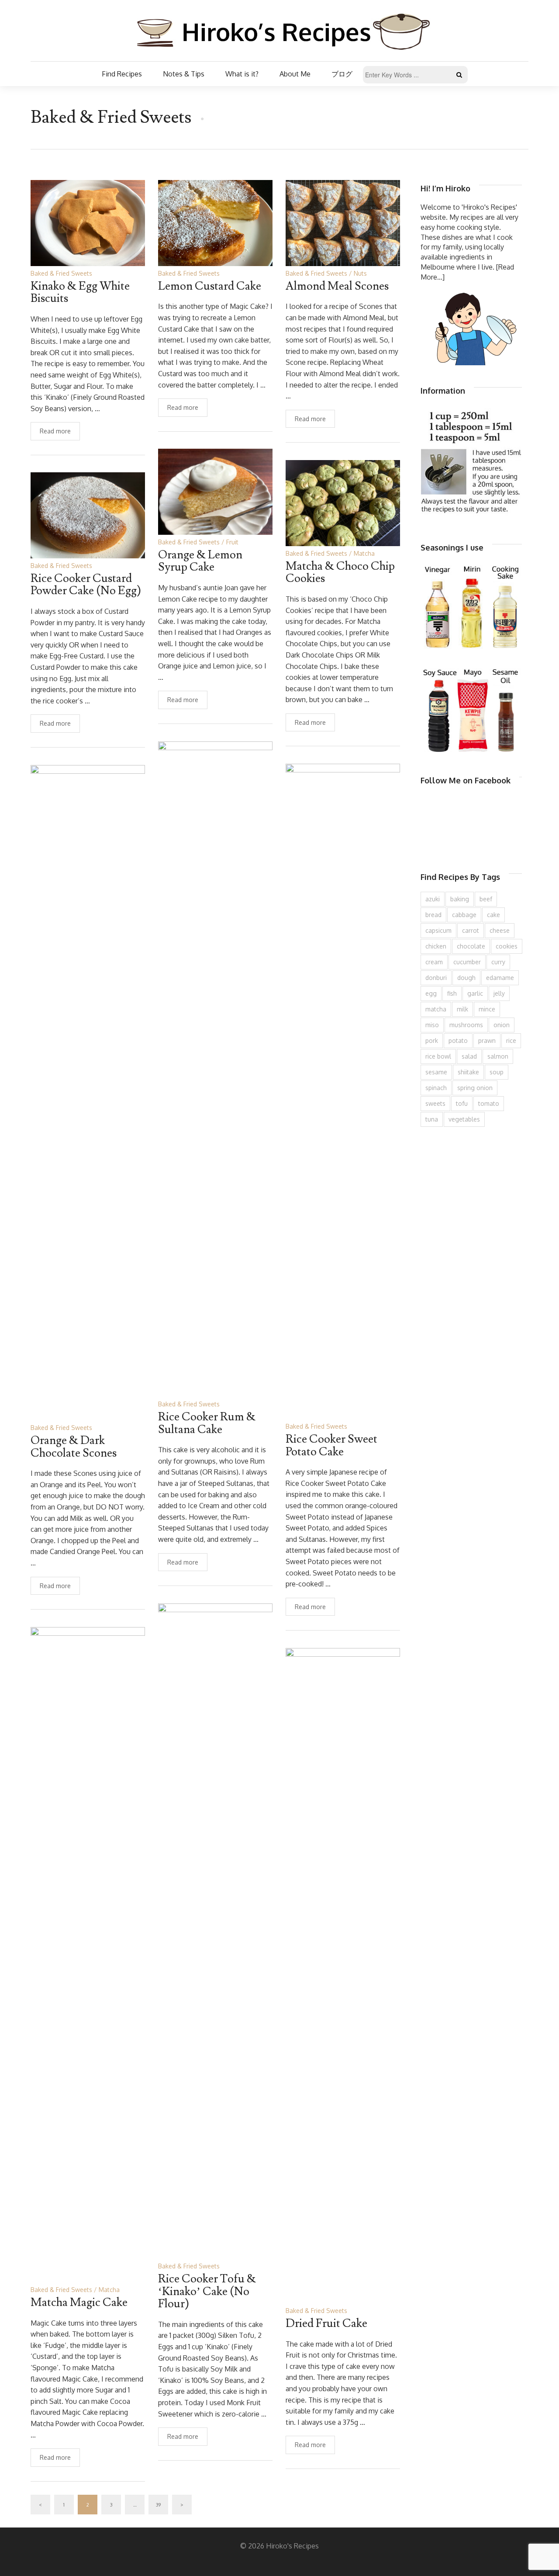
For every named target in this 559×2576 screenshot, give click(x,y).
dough (466, 978)
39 (158, 2505)
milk (462, 1009)
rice (511, 1040)
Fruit (232, 542)
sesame (436, 1072)
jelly (499, 993)
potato (458, 1040)
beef (486, 899)
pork (432, 1040)
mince (487, 1009)
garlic (475, 993)
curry (498, 962)
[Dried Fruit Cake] (343, 1975)
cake (493, 915)
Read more (55, 431)
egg (431, 993)
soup (497, 1072)
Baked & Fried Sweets (61, 273)
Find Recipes (122, 74)
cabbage (464, 915)
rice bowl (438, 1056)
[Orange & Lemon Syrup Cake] (215, 491)
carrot (471, 930)
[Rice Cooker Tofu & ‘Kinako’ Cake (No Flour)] (215, 1930)
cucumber (467, 962)
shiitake (468, 1072)
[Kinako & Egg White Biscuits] (88, 222)
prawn (487, 1040)
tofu (462, 1103)
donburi (436, 978)
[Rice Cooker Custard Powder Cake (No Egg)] (88, 514)
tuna (432, 1119)
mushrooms (466, 1025)
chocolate (471, 946)
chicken (436, 946)
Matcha (364, 553)
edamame (500, 978)
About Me (295, 74)
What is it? (242, 74)
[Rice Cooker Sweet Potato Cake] (343, 1091)
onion (502, 1025)
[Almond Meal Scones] (343, 222)
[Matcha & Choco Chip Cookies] (343, 502)
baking (460, 899)
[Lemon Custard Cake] (215, 222)
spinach (436, 1088)
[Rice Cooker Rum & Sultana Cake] (215, 1068)
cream (434, 962)
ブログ (342, 74)
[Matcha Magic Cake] (88, 1954)
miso (432, 1025)
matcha (436, 1009)
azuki (433, 899)
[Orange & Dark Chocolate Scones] (88, 1092)
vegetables (464, 1119)
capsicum (438, 930)
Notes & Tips (184, 74)
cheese (500, 930)
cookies (507, 946)
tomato (489, 1103)
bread (433, 915)
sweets (435, 1103)
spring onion (475, 1088)
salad (469, 1056)
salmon (498, 1056)
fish (452, 993)
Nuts (360, 273)
